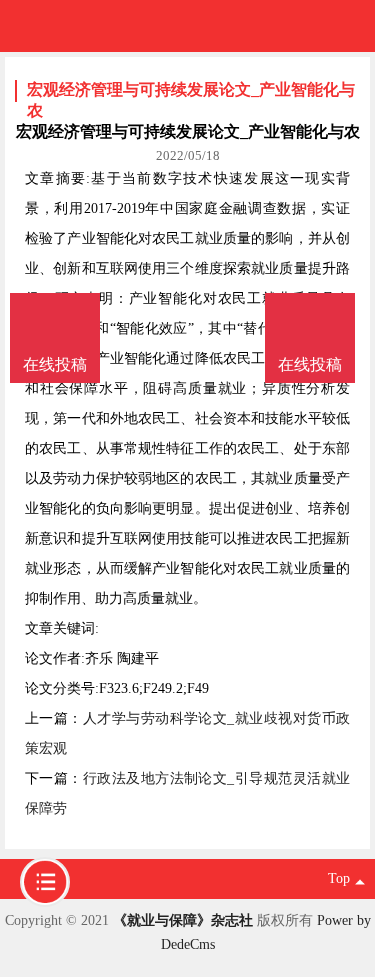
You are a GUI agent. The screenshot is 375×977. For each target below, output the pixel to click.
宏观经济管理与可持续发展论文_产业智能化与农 (191, 91)
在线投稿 (310, 364)
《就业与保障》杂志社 (183, 920)
